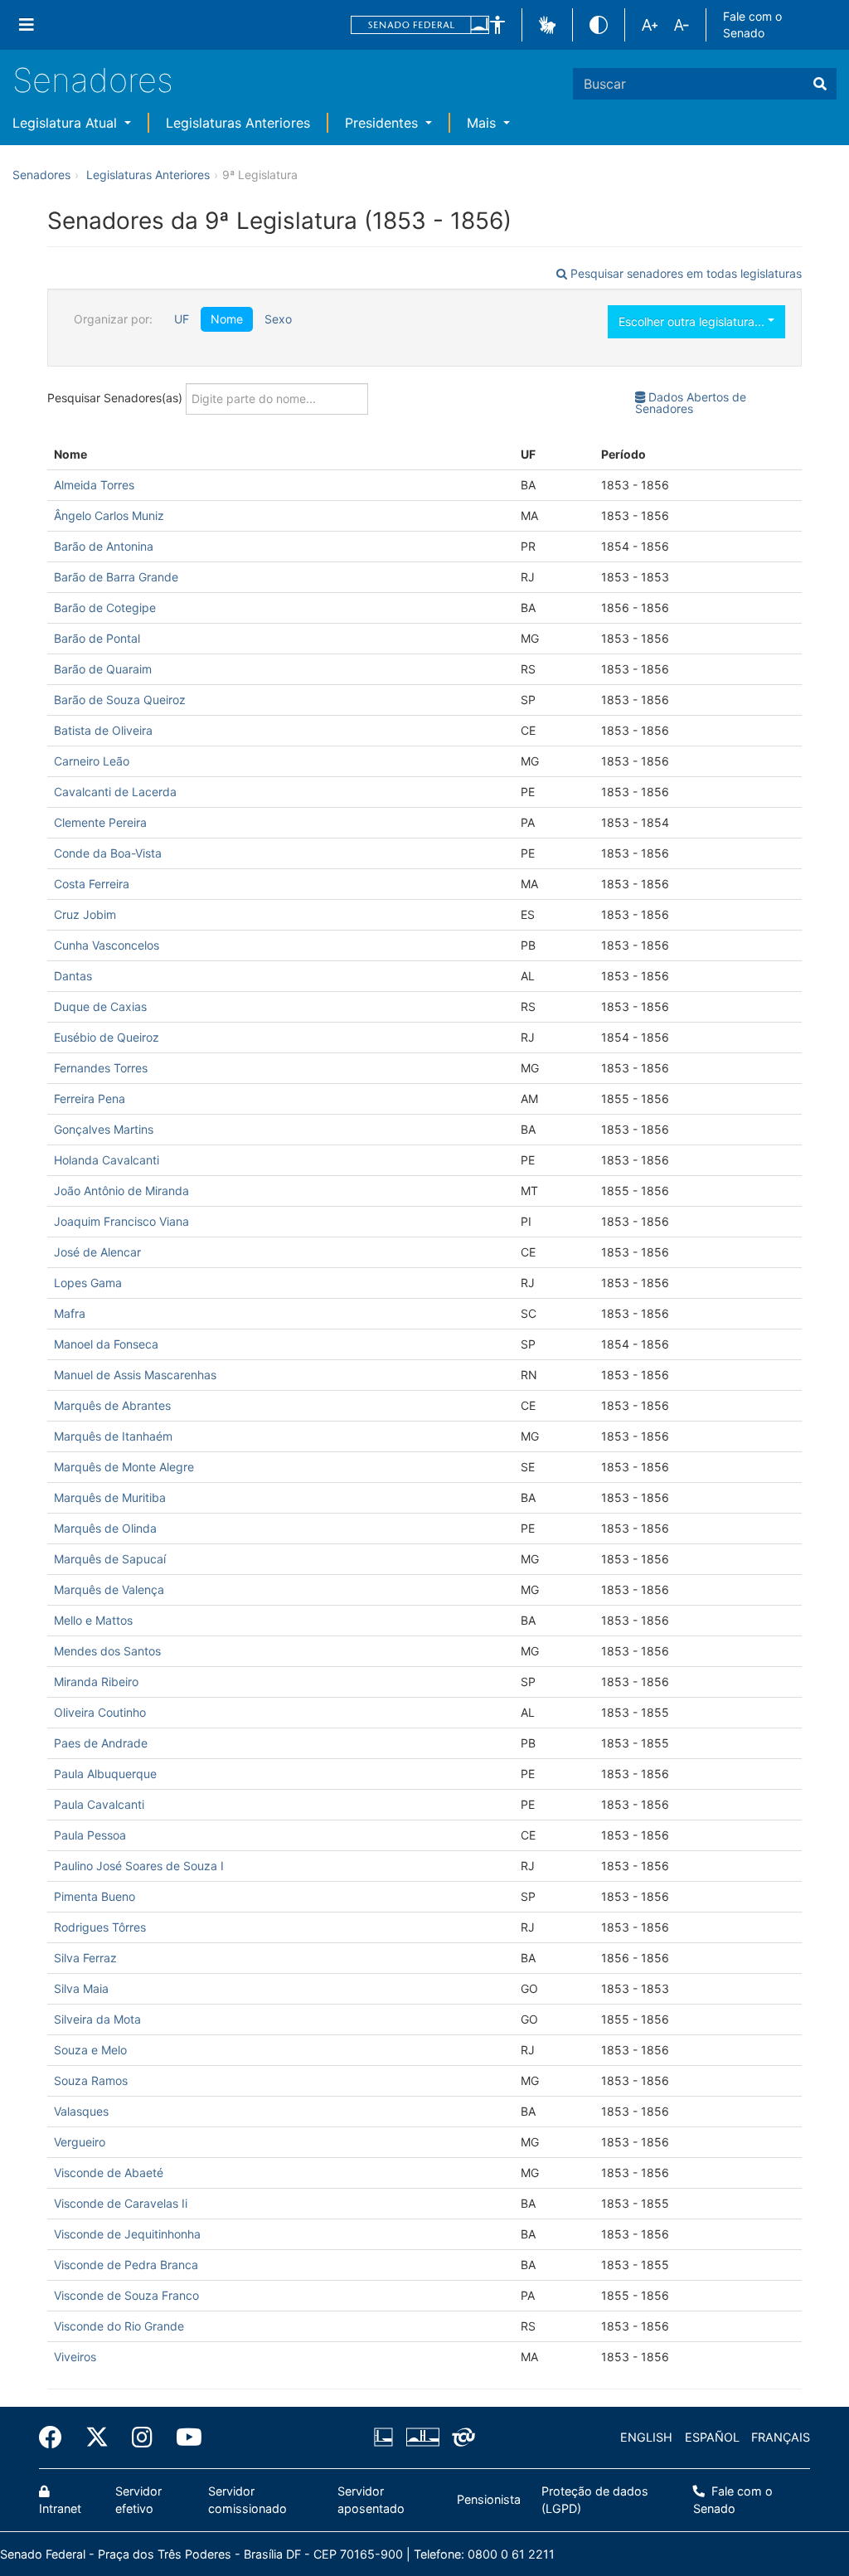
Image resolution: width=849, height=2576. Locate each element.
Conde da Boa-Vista (108, 853)
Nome (227, 319)
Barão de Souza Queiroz (120, 700)
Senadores (93, 80)
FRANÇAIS (781, 2437)
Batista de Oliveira (103, 730)
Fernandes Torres (101, 1068)
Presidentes (383, 123)
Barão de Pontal (97, 638)
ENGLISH (646, 2437)
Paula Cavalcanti (99, 1804)
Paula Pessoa (90, 1835)
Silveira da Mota (97, 2019)
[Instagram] (142, 2437)
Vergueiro (80, 2142)
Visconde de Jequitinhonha (127, 2234)
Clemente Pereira (100, 822)
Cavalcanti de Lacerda (115, 792)
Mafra (70, 1313)
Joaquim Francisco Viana (121, 1221)
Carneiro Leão (92, 761)
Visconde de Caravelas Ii (121, 2203)
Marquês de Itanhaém (113, 1436)
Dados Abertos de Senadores (691, 403)
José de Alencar (97, 1252)
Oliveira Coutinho (100, 1712)
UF (182, 319)
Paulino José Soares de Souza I (139, 1866)
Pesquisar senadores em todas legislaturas (684, 273)
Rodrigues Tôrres (100, 1927)
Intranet (60, 2508)
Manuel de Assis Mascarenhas (135, 1375)
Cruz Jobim (85, 914)
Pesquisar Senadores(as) (116, 397)
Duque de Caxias (100, 1006)
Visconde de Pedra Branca (126, 2265)
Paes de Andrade (101, 1743)
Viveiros (75, 2357)
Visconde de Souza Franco (126, 2295)
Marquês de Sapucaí (110, 1559)
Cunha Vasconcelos (107, 945)
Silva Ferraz (85, 1958)
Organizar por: (113, 319)
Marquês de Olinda (105, 1528)
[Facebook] (56, 2437)
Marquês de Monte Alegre (124, 1467)
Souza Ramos (91, 2080)
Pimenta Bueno (95, 1896)
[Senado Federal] (420, 25)
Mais (483, 123)
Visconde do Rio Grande (119, 2326)
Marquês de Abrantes (112, 1405)
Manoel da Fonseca (106, 1344)
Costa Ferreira (92, 884)
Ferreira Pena (90, 1098)
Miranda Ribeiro (96, 1682)
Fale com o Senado (752, 24)
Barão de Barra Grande (116, 577)
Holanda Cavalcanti (107, 1160)
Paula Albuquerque (105, 1774)
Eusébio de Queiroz (107, 1037)
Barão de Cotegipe (105, 608)
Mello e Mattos (93, 1620)
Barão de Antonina (104, 546)
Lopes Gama (88, 1283)
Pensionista (489, 2499)
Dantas (73, 976)
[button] (497, 25)
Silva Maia (81, 1988)
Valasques (81, 2111)
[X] (97, 2437)
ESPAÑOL (712, 2437)
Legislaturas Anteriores (238, 123)
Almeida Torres (94, 485)
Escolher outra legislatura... (693, 321)
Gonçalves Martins (104, 1129)
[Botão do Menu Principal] (27, 25)
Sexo (278, 319)
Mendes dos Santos (107, 1651)
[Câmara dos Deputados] (386, 2437)
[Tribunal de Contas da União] (461, 2437)
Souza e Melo (90, 2050)
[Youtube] (183, 2437)
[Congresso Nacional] (422, 2437)
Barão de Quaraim (103, 669)
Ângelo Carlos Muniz (109, 515)
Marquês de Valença (109, 1589)
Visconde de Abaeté (109, 2173)
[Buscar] (820, 84)
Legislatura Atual (67, 123)
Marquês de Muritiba (110, 1497)
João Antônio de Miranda (121, 1191)
